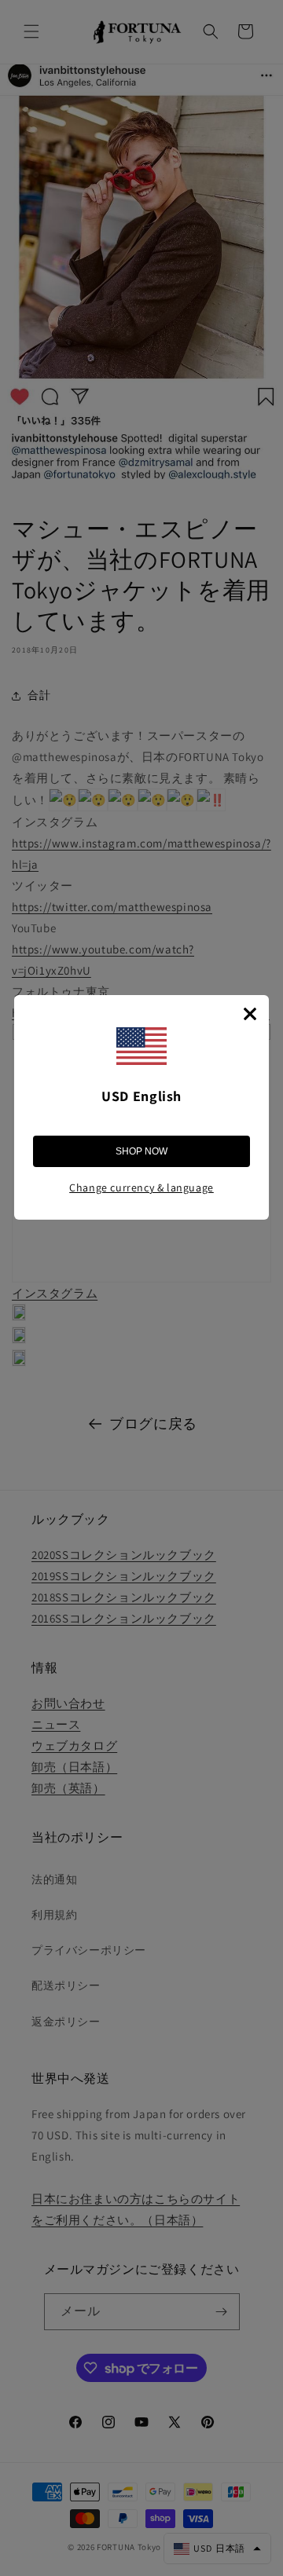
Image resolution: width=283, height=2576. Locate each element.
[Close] (250, 1014)
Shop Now (141, 1151)
